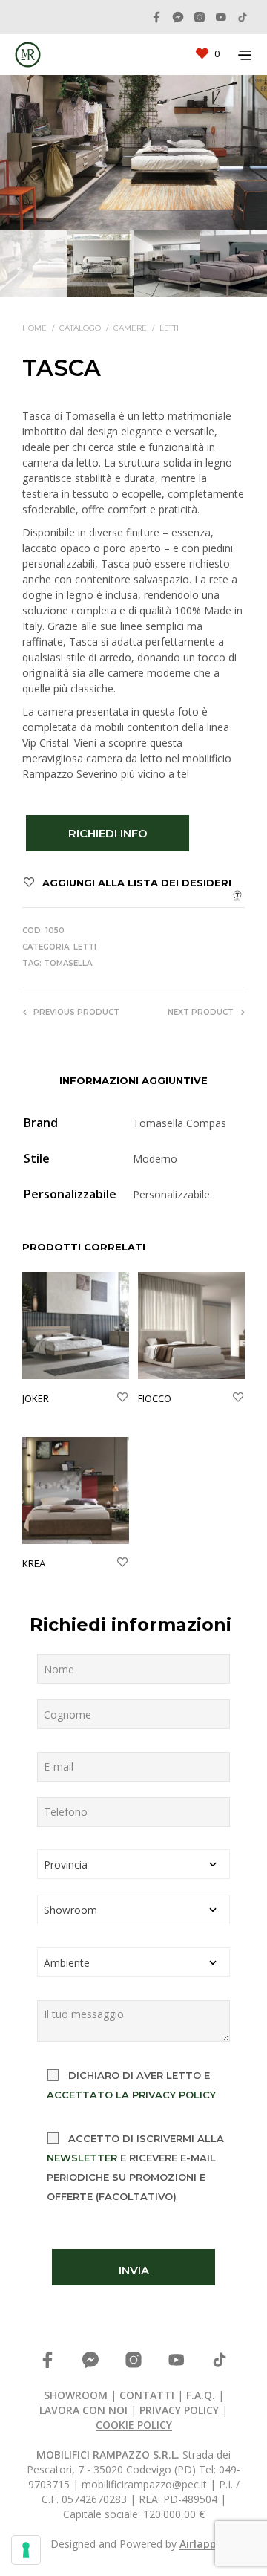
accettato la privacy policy (131, 2095)
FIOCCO (155, 1398)
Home (34, 328)
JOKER (36, 1398)
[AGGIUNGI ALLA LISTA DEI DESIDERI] (122, 1398)
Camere (130, 328)
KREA (34, 1563)
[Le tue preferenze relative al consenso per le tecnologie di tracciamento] (26, 2550)
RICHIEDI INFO (108, 833)
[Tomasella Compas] (237, 894)
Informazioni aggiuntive (133, 1080)
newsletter (82, 2158)
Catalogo (80, 328)
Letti (169, 328)
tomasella (68, 963)
